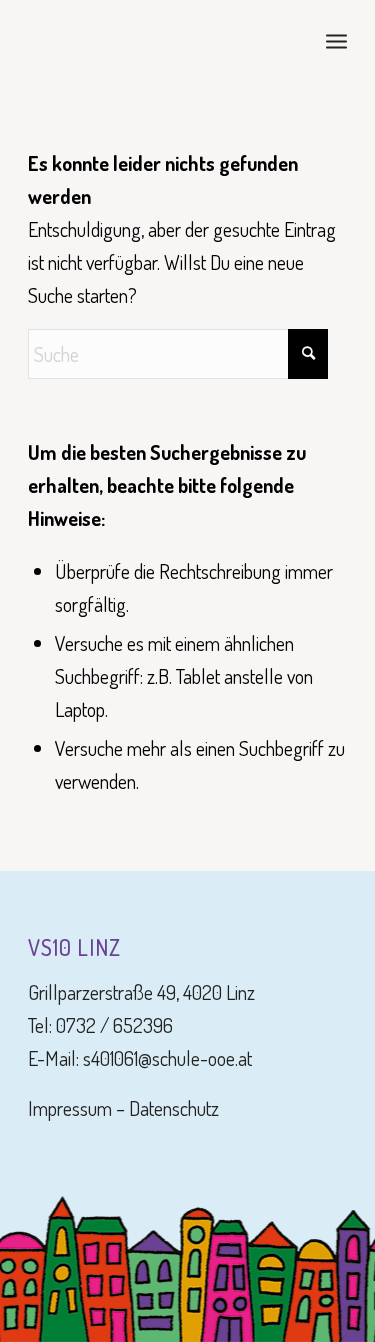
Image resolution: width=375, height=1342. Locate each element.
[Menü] (336, 40)
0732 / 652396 (114, 1025)
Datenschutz (174, 1108)
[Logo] (155, 40)
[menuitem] (336, 40)
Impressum (70, 1108)
